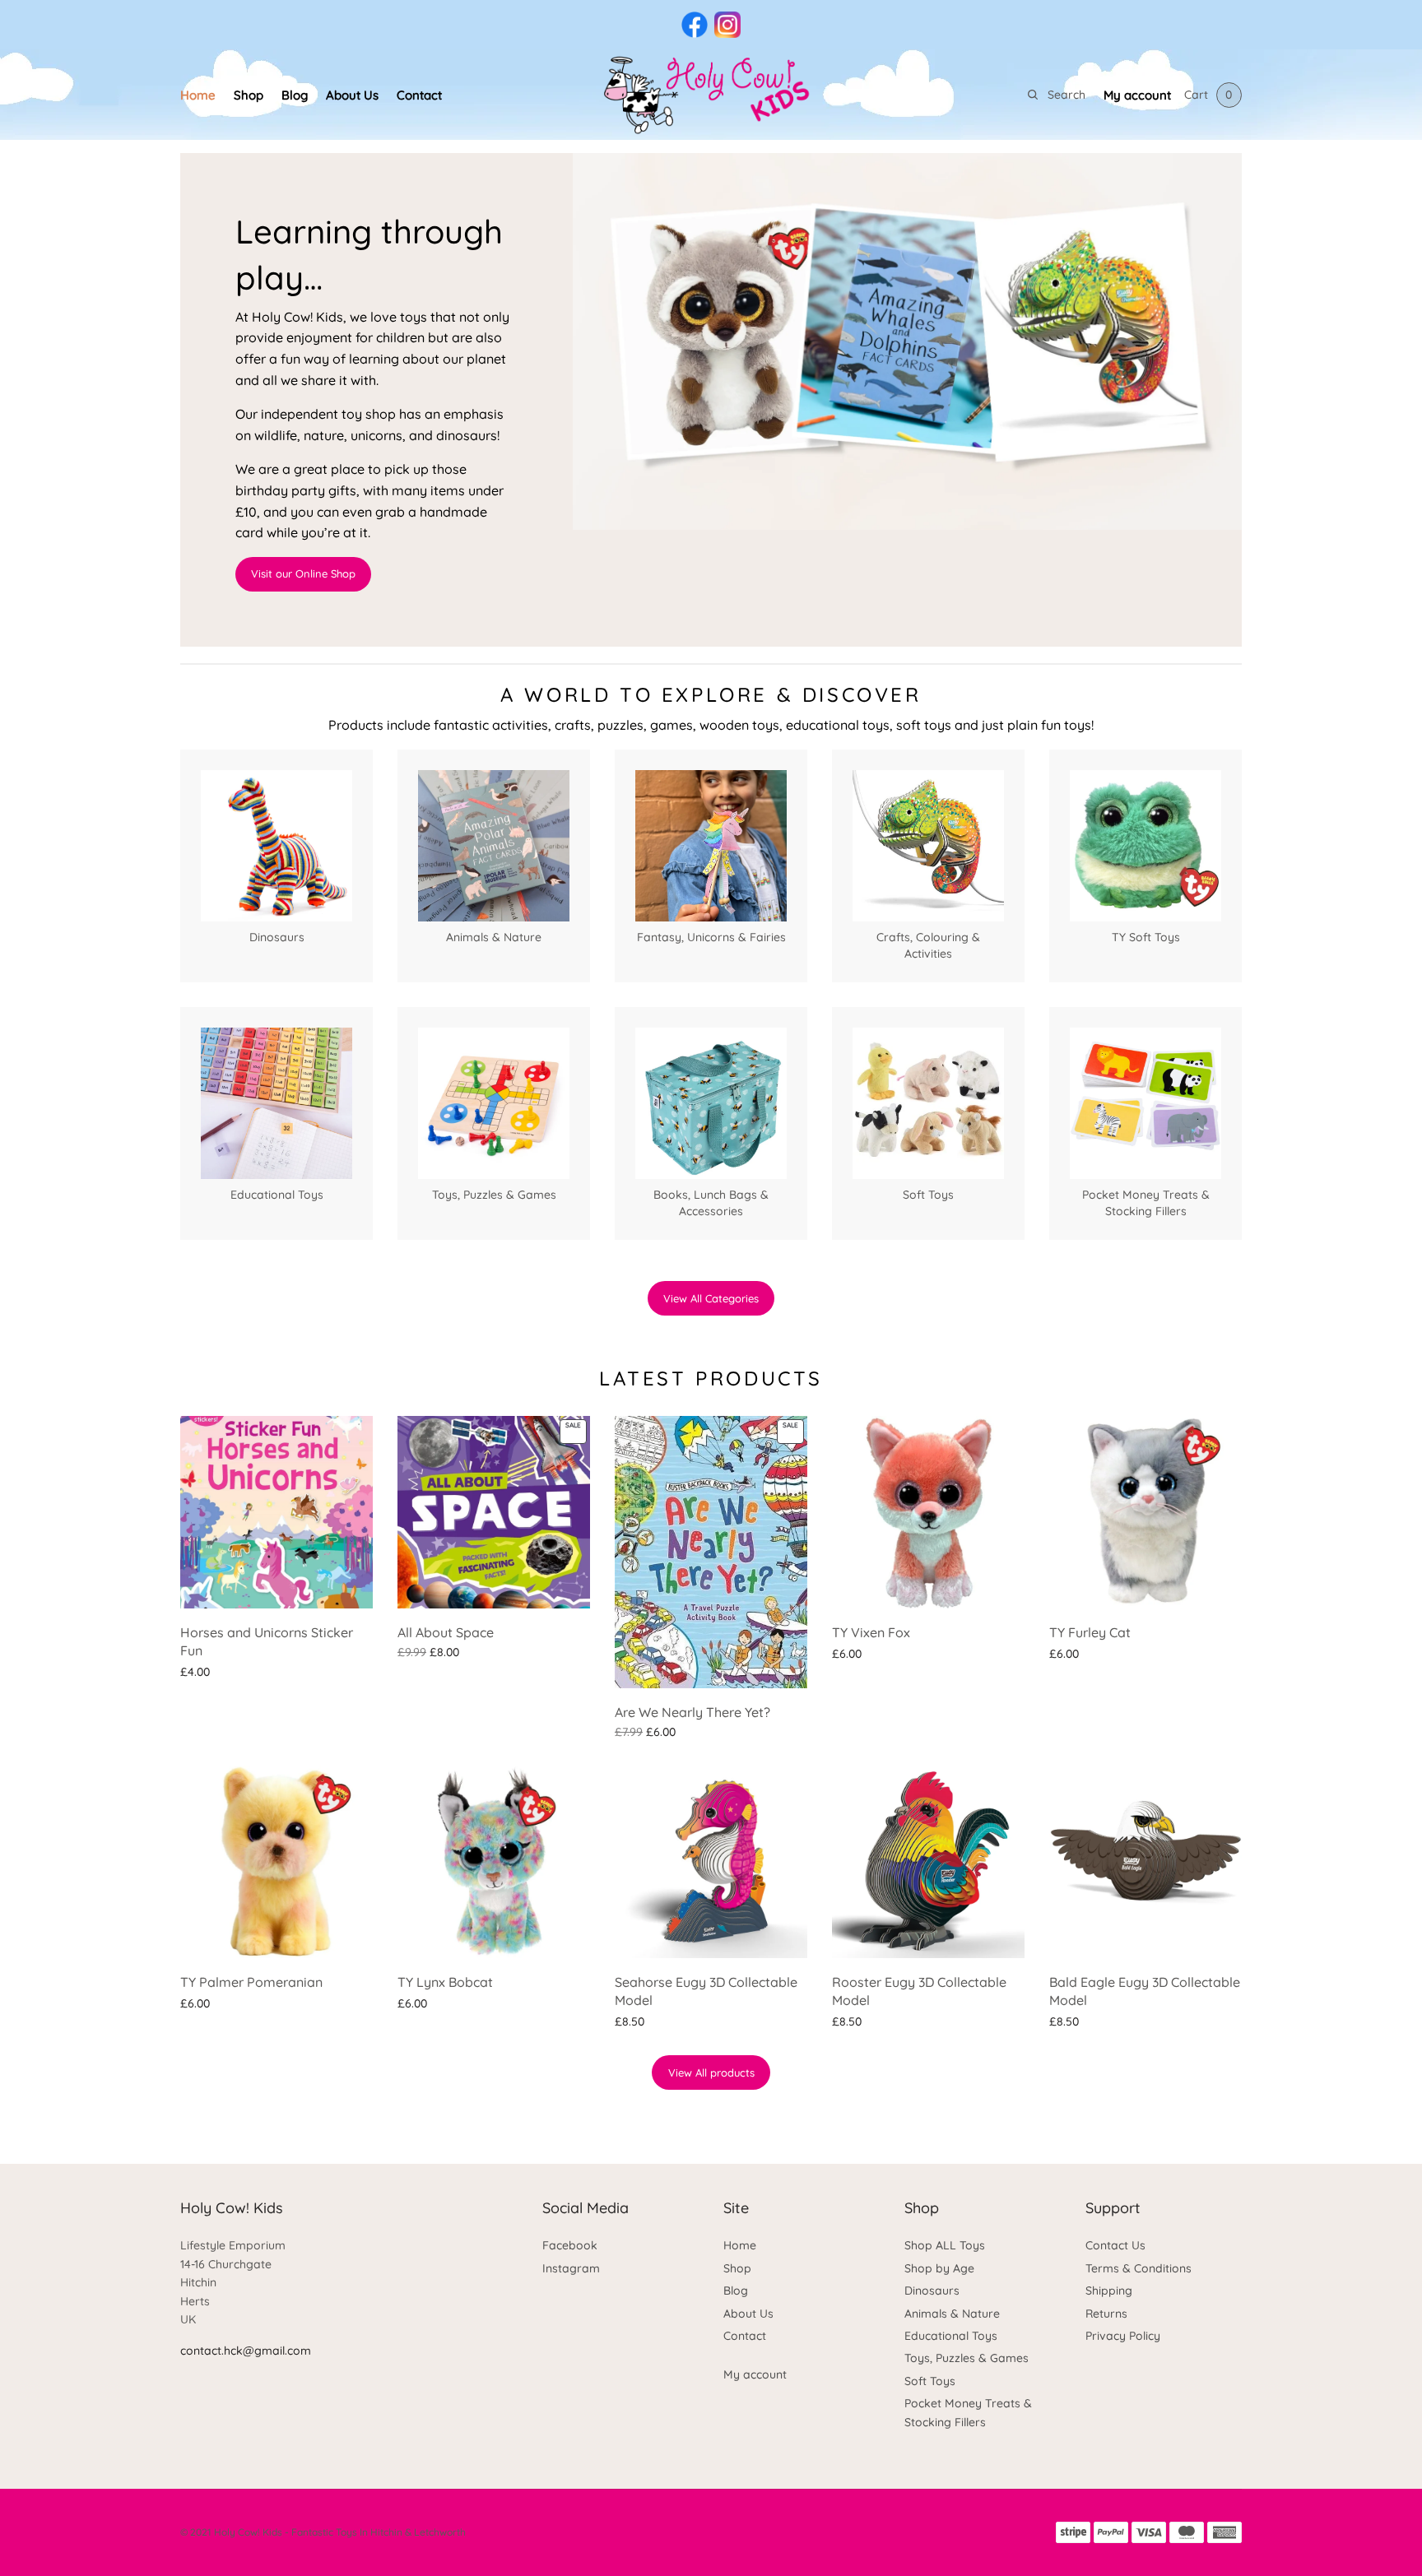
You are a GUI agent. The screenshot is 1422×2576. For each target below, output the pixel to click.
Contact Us (1115, 2245)
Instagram (571, 2268)
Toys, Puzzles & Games (967, 2358)
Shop (249, 95)
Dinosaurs (932, 2291)
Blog (295, 95)
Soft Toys (930, 2381)
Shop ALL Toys (945, 2245)
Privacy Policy (1123, 2336)
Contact (419, 95)
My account (1137, 95)
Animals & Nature (952, 2314)
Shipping (1109, 2291)
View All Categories (711, 1298)
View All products (711, 2072)
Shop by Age (939, 2268)
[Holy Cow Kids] (711, 95)
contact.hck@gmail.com (246, 2351)
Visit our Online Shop (303, 573)
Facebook (570, 2245)
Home (198, 95)
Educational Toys (951, 2336)
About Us (352, 95)
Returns (1106, 2314)
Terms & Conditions (1139, 2268)
